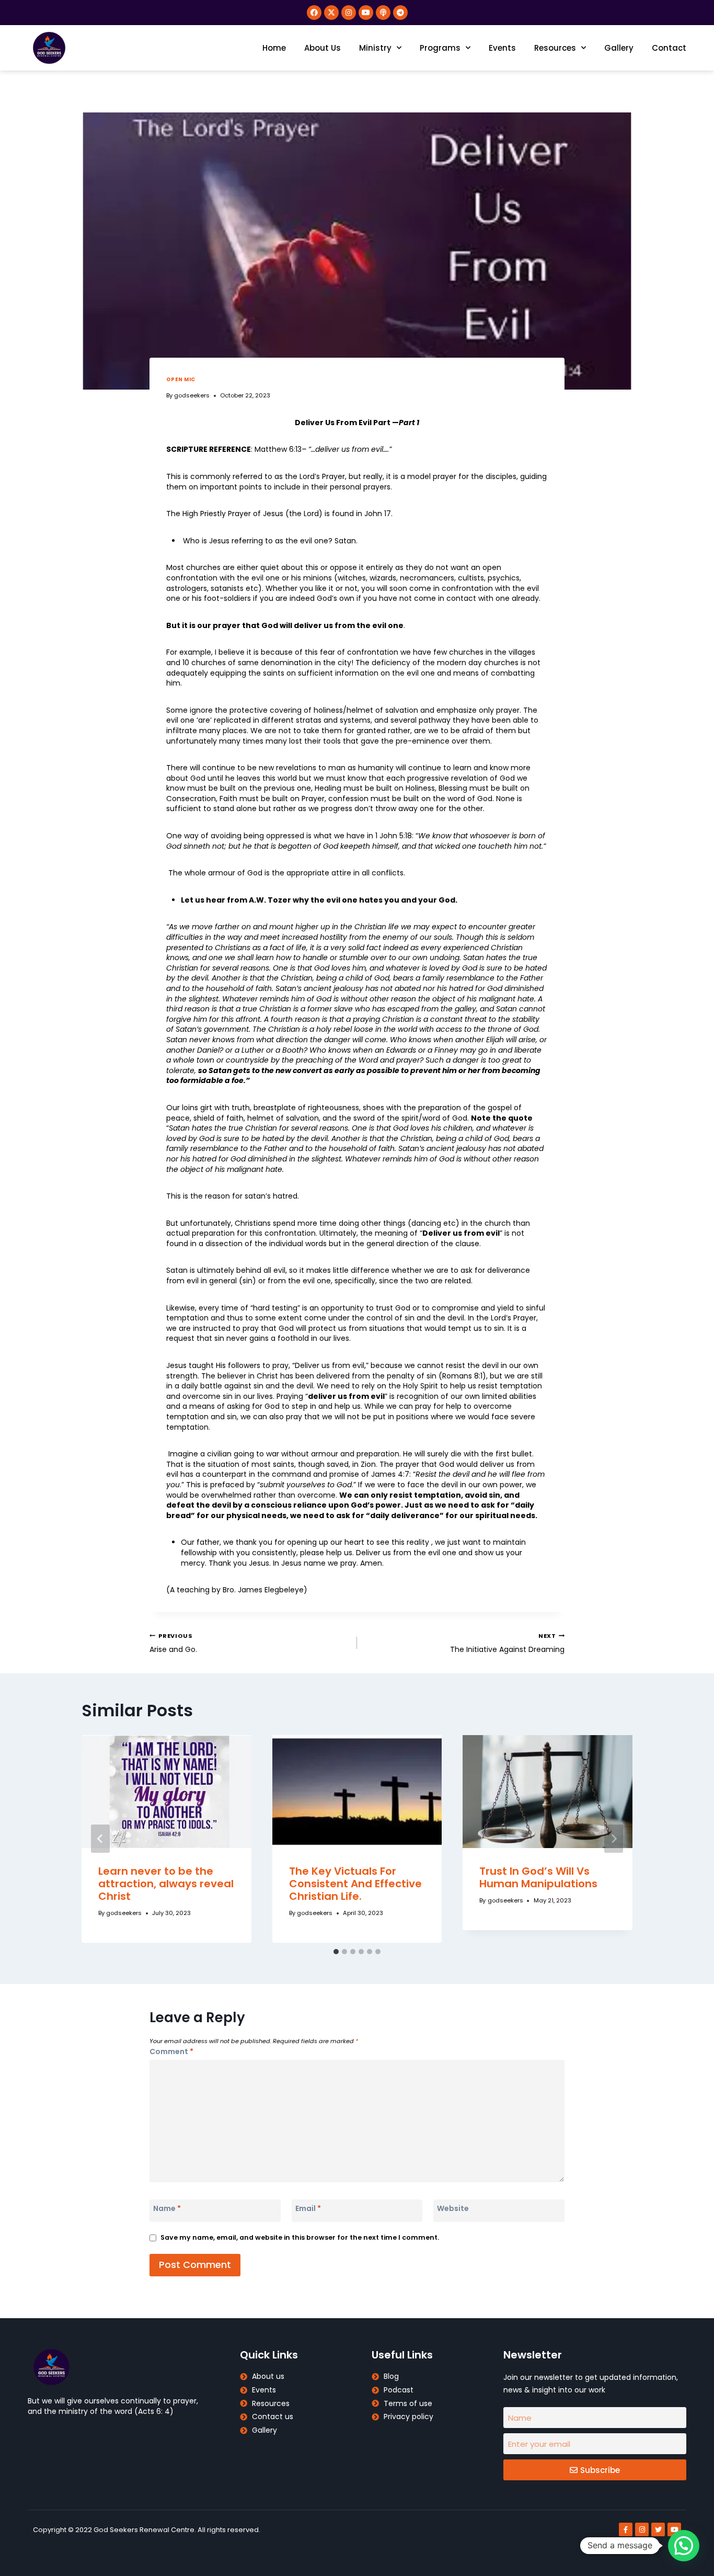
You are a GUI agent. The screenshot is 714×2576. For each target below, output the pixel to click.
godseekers (192, 395)
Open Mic (181, 379)
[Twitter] (658, 2529)
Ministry (375, 48)
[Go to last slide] (100, 1839)
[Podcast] (383, 13)
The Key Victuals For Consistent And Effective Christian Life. (355, 1884)
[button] (684, 2546)
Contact (669, 48)
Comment (171, 2051)
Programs (440, 48)
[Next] (614, 1839)
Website (453, 2208)
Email (308, 2208)
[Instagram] (349, 13)
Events (502, 48)
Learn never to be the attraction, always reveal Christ (166, 1884)
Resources (555, 48)
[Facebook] (314, 13)
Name (167, 2208)
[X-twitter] (331, 13)
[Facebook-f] (626, 2529)
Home (274, 48)
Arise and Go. (173, 1643)
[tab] (336, 1952)
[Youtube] (366, 13)
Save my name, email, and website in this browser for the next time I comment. (300, 2237)
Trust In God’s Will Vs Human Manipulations (538, 1877)
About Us (323, 48)
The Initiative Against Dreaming (507, 1643)
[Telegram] (400, 13)
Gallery (619, 48)
